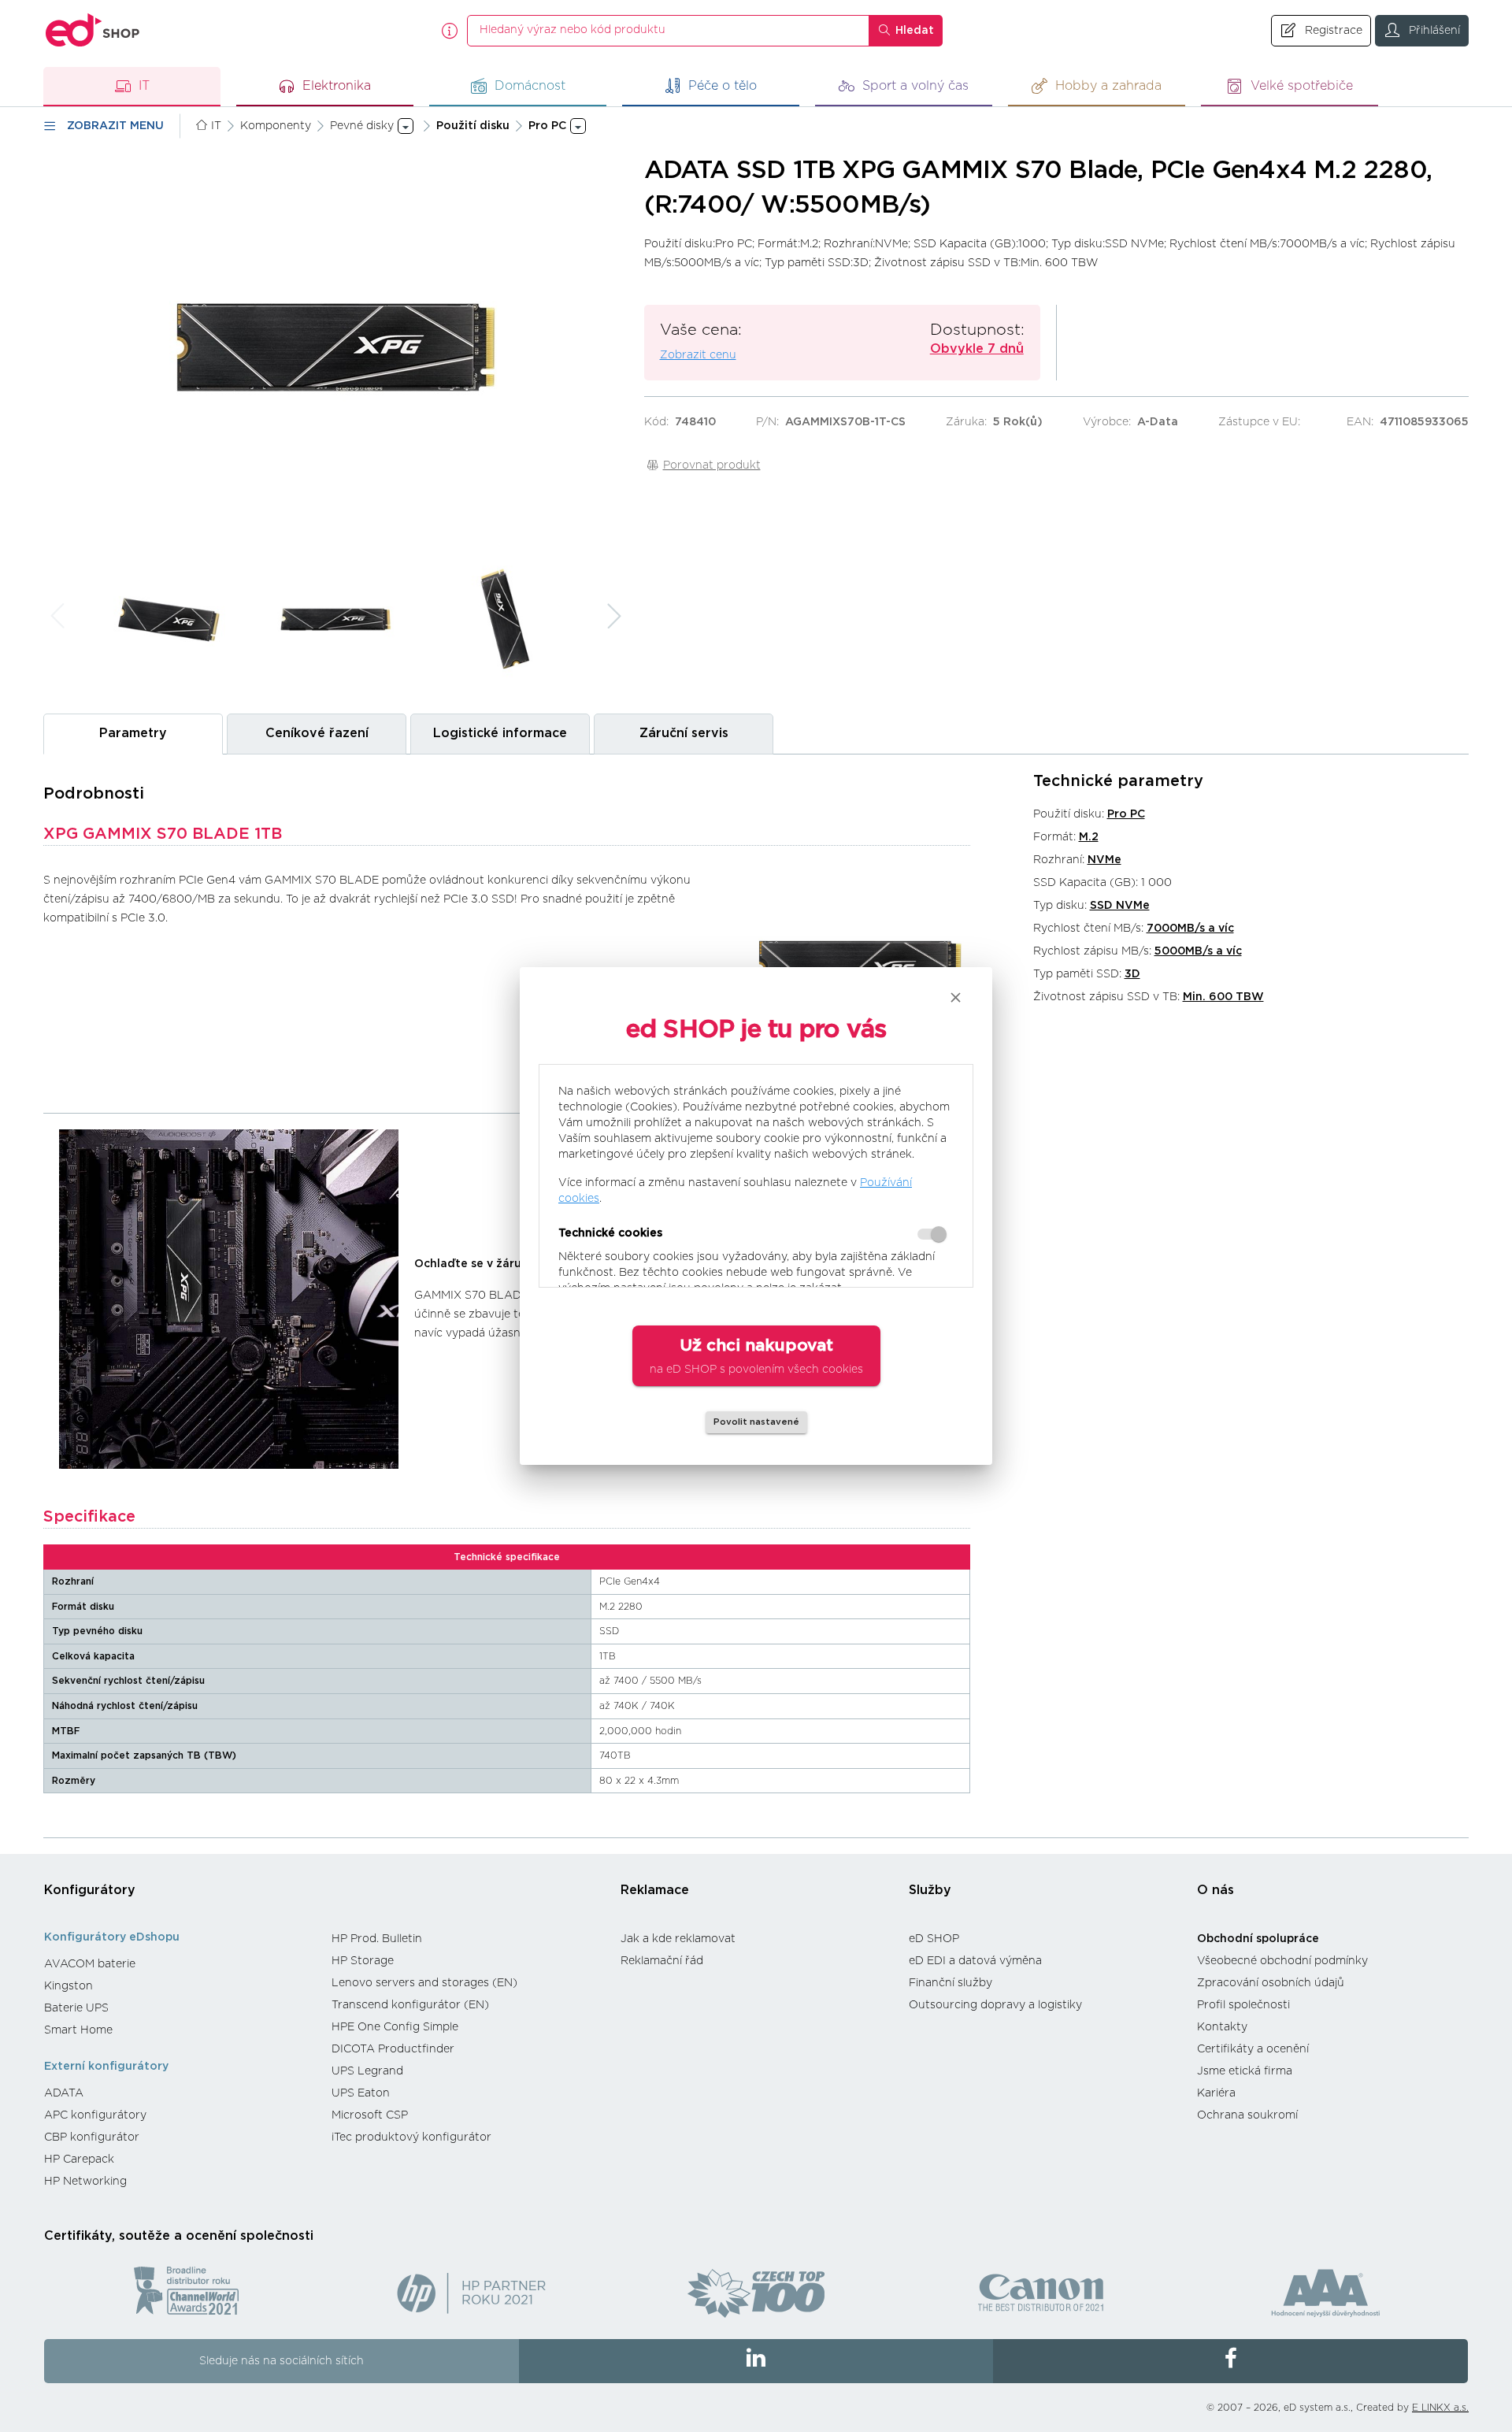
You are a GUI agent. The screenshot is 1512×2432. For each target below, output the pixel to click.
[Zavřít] (956, 997)
